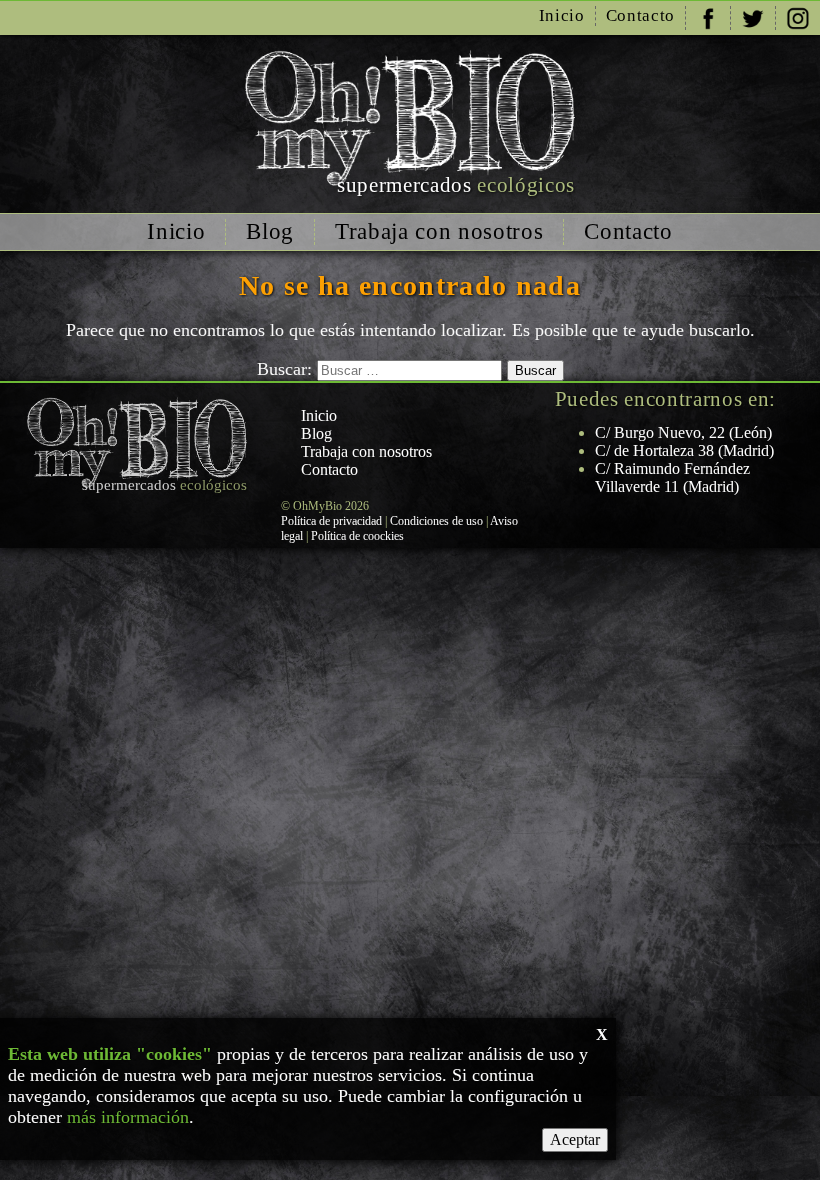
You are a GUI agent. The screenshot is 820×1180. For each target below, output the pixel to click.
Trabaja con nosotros (439, 231)
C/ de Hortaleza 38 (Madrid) (684, 450)
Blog (270, 231)
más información (128, 1117)
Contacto (640, 15)
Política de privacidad (331, 521)
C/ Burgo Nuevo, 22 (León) (683, 432)
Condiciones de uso (436, 521)
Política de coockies (357, 536)
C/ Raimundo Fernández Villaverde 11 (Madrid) (672, 477)
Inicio (562, 15)
